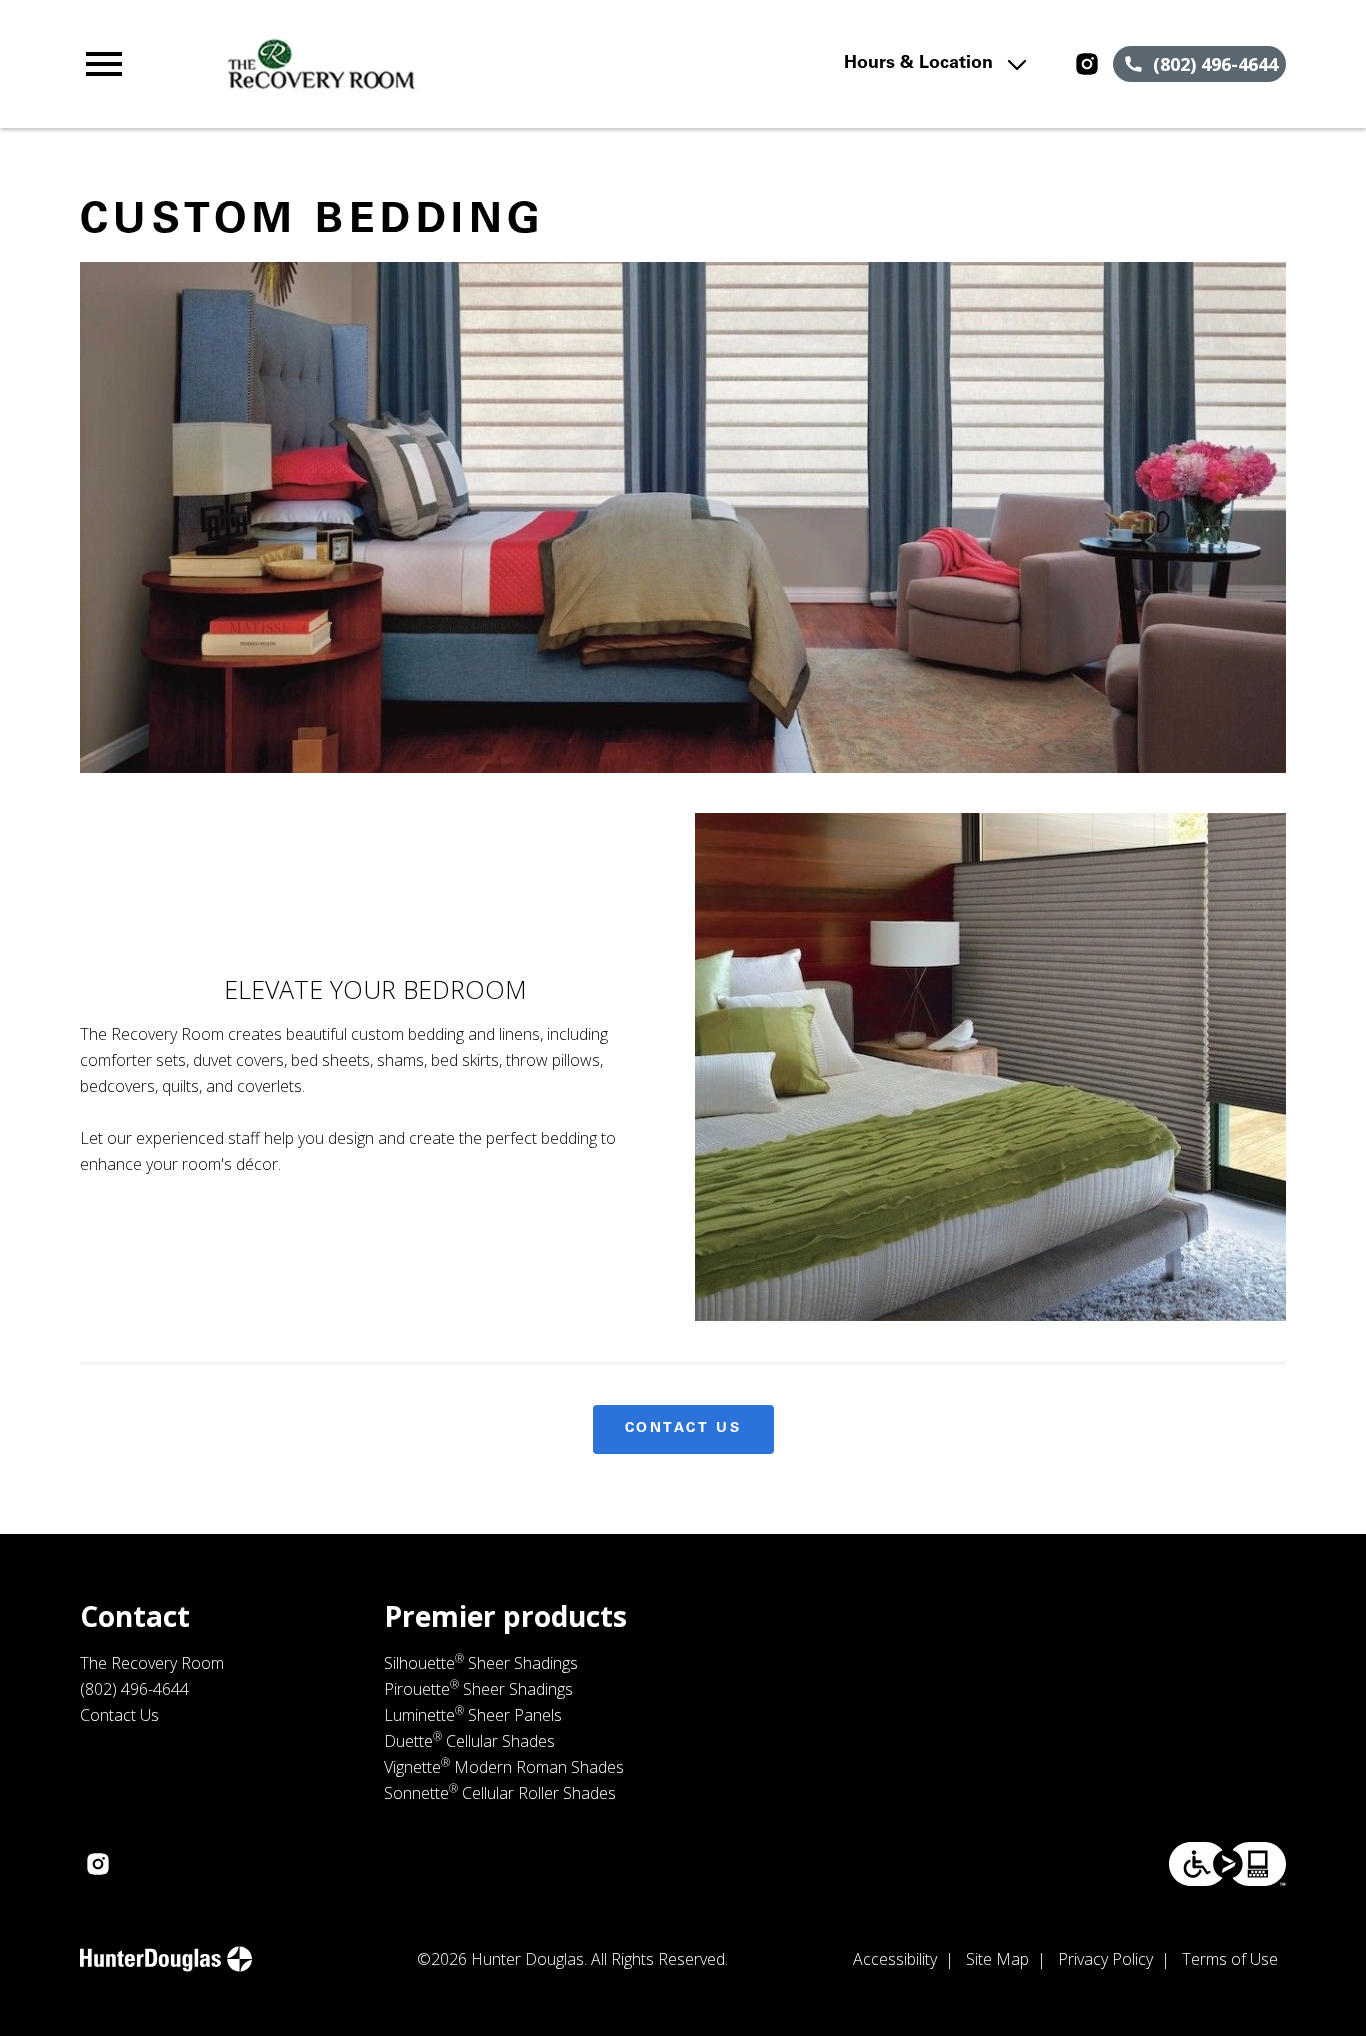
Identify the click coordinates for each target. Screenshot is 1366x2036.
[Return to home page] (445, 64)
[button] (104, 64)
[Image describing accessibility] (1227, 1864)
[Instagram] (1087, 64)
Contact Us (683, 1429)
